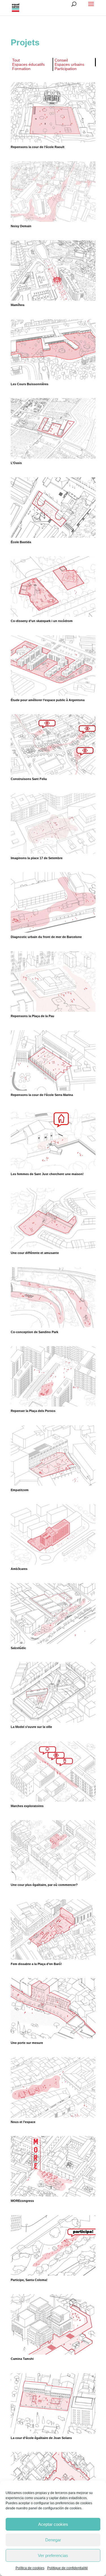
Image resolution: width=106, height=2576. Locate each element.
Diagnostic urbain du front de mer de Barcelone (46, 937)
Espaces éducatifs (28, 64)
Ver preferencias (53, 2555)
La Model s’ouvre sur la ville (31, 1727)
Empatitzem (20, 1490)
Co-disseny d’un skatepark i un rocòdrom (42, 621)
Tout (16, 60)
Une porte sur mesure (27, 2043)
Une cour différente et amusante (35, 1253)
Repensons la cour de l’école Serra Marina (42, 1095)
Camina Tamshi (22, 2359)
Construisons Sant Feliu (29, 779)
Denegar (53, 2540)
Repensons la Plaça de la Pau (33, 1016)
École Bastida (21, 542)
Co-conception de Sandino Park (34, 1332)
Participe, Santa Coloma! (29, 2280)
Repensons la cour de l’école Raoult (38, 147)
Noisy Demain (21, 226)
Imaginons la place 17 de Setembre (37, 858)
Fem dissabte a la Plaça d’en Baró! (36, 1964)
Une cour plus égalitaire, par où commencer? (44, 1885)
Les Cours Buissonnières (30, 384)
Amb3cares (19, 1569)
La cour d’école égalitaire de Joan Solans (41, 2438)
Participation (66, 69)
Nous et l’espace (23, 2122)
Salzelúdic (18, 1648)
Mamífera (18, 305)
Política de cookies (30, 2568)
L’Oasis (16, 463)
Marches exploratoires (27, 1806)
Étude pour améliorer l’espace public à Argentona (48, 700)
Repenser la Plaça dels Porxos (33, 1411)
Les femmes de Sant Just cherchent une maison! (47, 1174)
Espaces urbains (69, 64)
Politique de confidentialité (68, 2568)
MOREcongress (22, 2201)
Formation (21, 69)
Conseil (61, 60)
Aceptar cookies (53, 2524)
